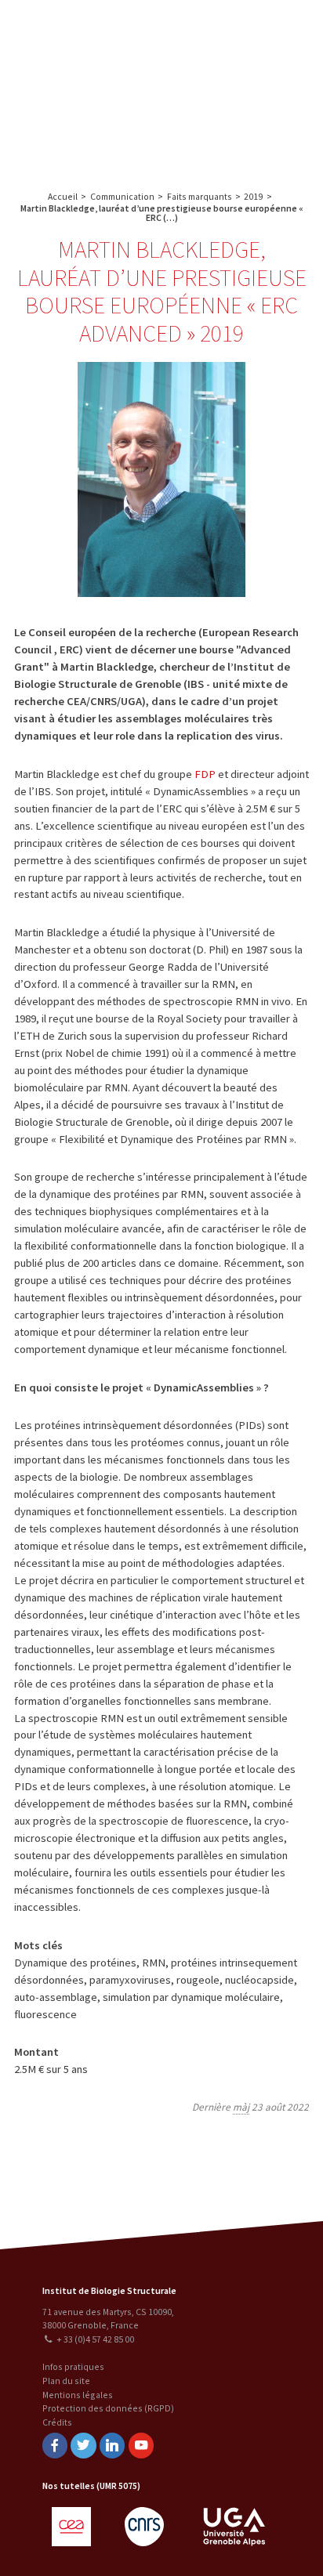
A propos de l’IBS (207, 29)
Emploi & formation (238, 123)
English (93, 87)
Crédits (57, 2422)
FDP (205, 774)
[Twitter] (83, 2446)
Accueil (63, 196)
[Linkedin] (112, 2446)
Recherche (278, 29)
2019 (253, 196)
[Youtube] (141, 2446)
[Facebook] (55, 2446)
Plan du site (66, 2381)
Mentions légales (78, 2395)
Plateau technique (238, 61)
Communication (238, 92)
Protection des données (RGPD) (108, 2408)
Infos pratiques (73, 2366)
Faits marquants (200, 196)
